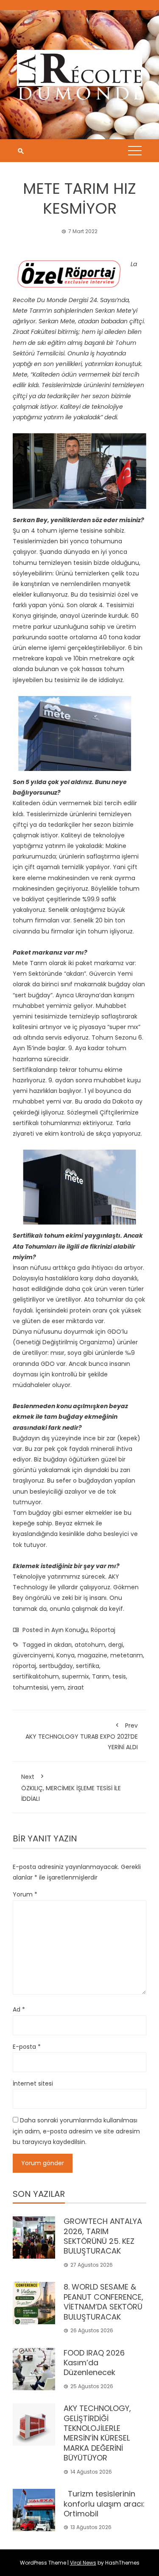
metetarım (127, 1655)
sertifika (88, 1666)
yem (58, 1687)
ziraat (76, 1687)
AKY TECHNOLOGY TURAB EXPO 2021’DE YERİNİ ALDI (82, 1736)
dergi (116, 1645)
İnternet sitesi (33, 2083)
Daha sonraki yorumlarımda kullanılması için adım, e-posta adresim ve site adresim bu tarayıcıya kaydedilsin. (76, 2131)
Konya (66, 1655)
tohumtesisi (30, 1687)
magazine (92, 1655)
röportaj (24, 1666)
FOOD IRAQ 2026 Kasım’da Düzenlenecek (94, 2363)
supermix (75, 1676)
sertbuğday (56, 1666)
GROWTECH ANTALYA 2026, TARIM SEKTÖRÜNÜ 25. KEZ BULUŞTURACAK (103, 2236)
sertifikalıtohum (36, 1676)
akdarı (63, 1645)
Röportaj (103, 1630)
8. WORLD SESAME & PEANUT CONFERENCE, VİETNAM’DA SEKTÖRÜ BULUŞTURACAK (103, 2302)
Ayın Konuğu (70, 1630)
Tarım (101, 1676)
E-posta (27, 2047)
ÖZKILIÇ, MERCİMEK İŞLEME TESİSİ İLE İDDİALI (71, 1788)
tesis (119, 1676)
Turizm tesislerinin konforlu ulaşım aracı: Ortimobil (104, 2504)
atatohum (90, 1645)
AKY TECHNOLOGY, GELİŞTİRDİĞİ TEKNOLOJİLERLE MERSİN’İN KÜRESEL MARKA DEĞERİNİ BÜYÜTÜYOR (97, 2433)
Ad (19, 2009)
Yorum (25, 1894)
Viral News (83, 2563)
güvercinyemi (33, 1655)
